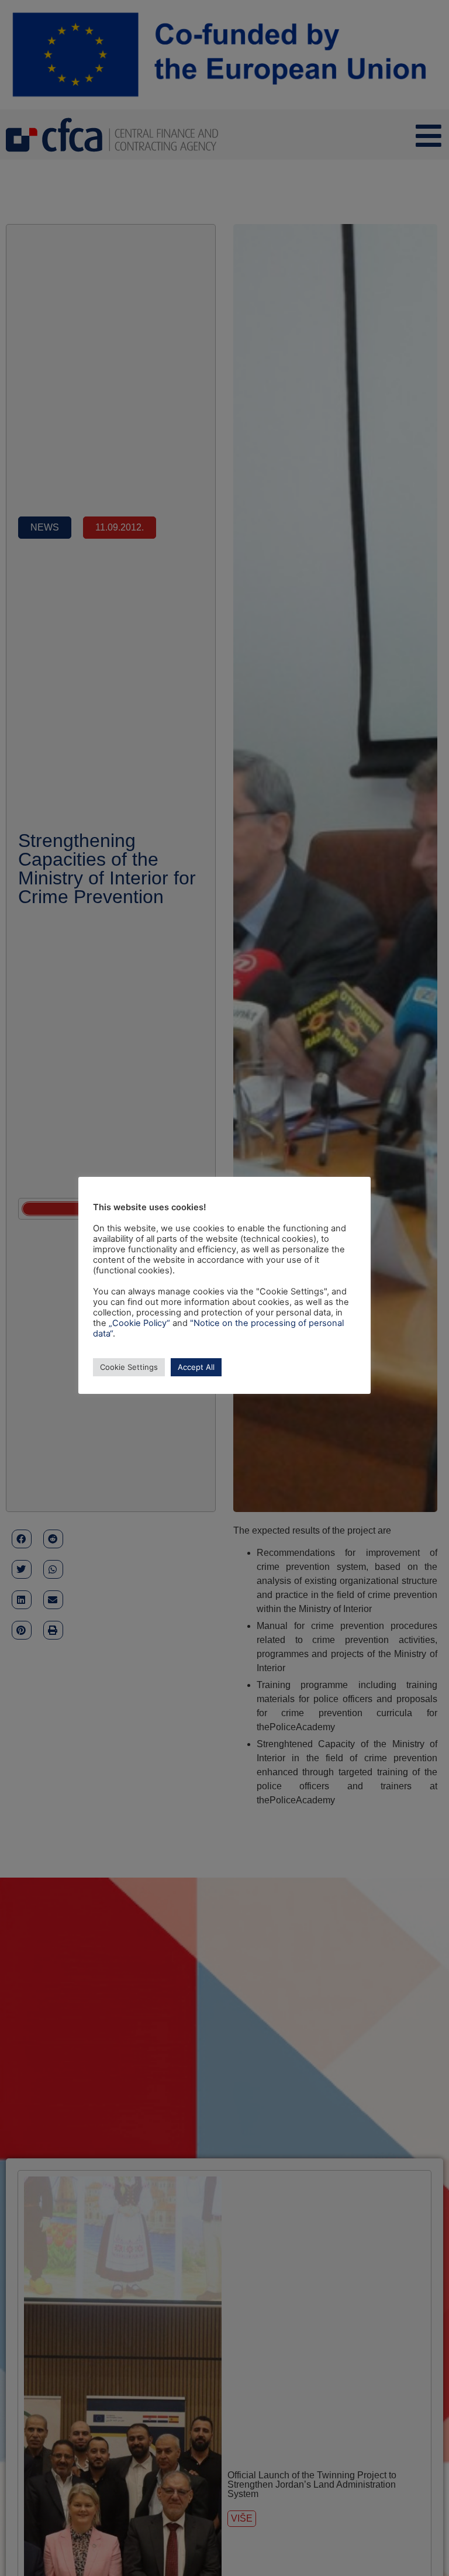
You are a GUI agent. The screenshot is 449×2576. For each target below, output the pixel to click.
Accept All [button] (196, 1367)
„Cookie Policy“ (139, 1323)
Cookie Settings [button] (129, 1367)
